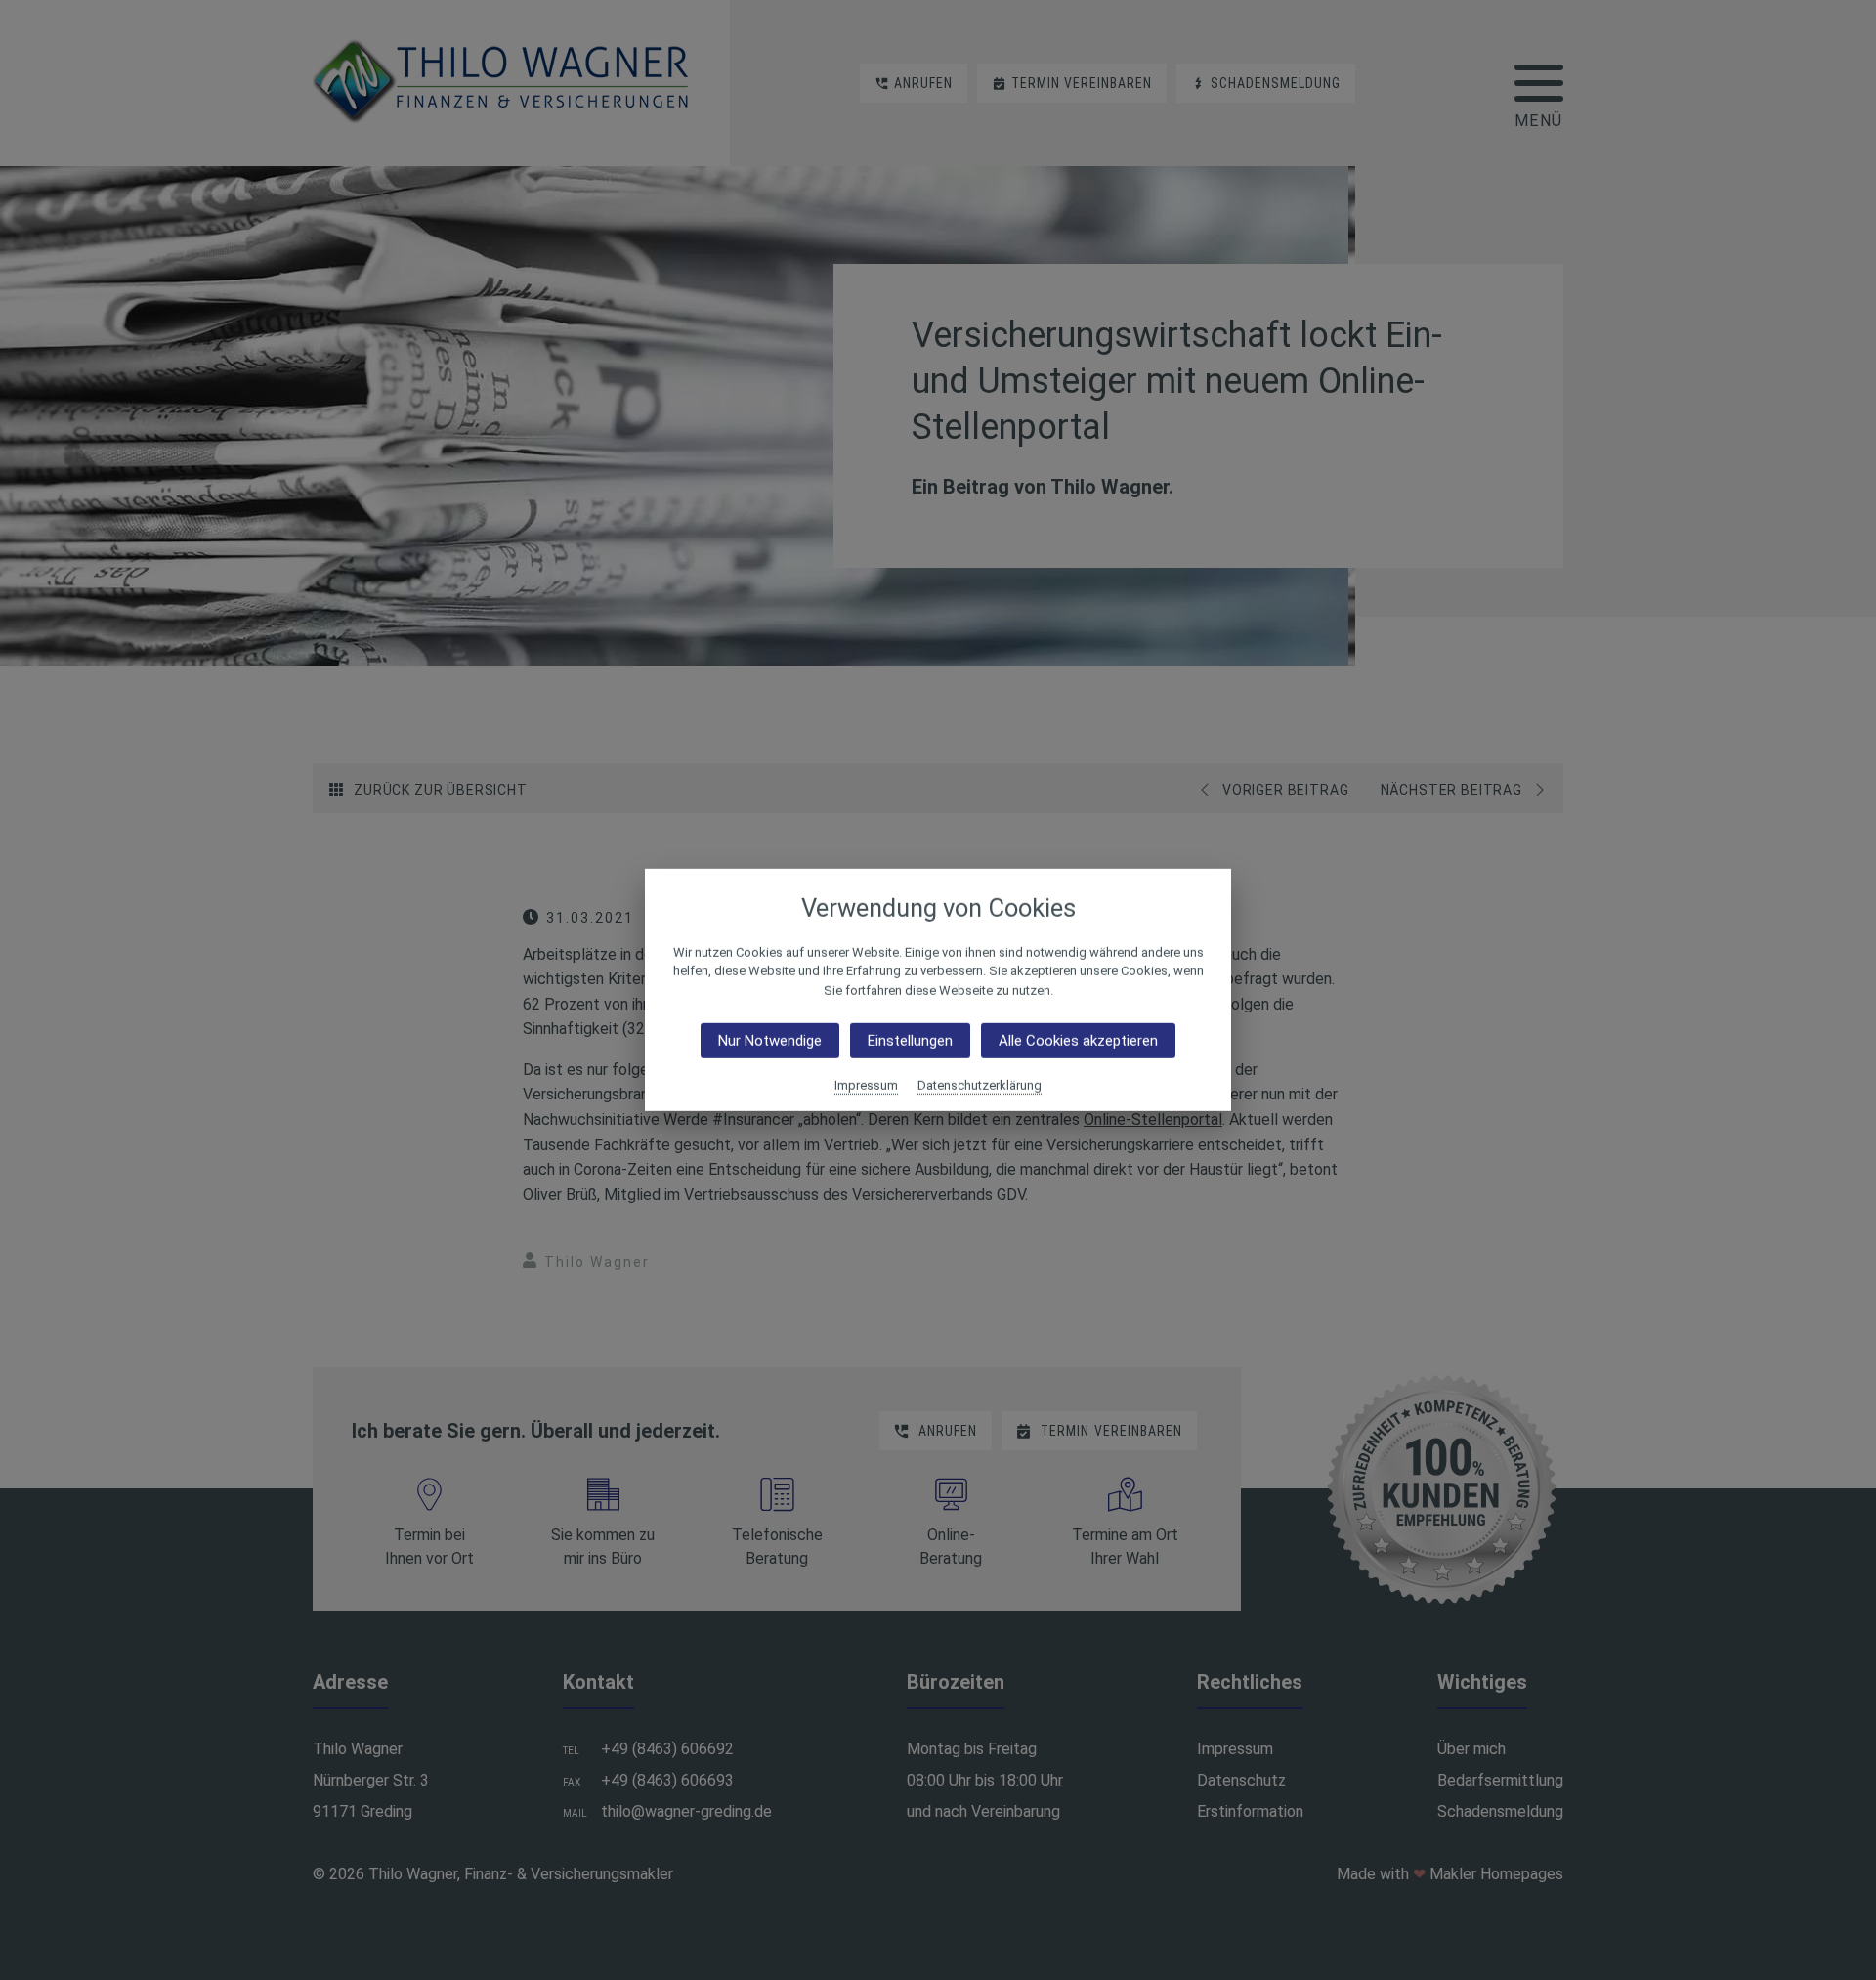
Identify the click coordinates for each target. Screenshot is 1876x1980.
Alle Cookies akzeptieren (1078, 1041)
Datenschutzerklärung (980, 1085)
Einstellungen (910, 1041)
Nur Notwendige (770, 1041)
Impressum (866, 1085)
